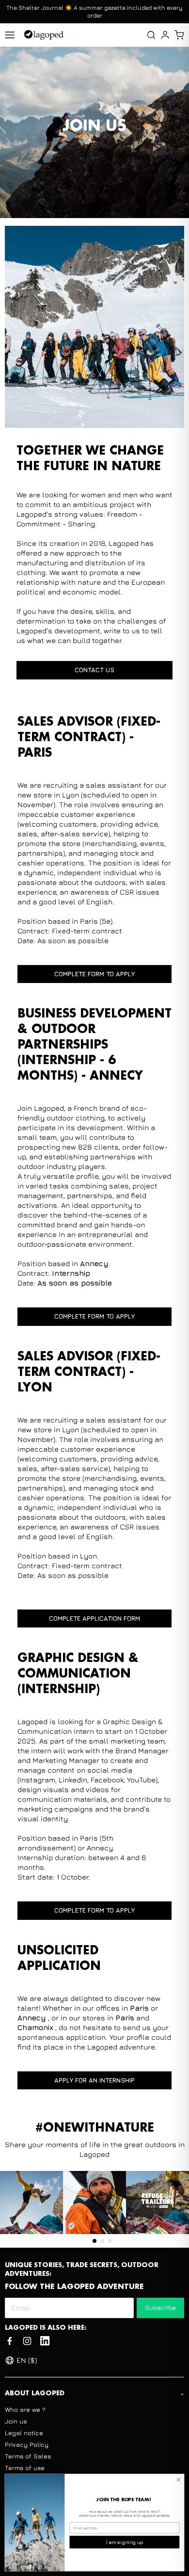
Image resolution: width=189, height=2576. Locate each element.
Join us (16, 2421)
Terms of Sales (28, 2456)
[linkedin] (45, 2341)
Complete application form (94, 1618)
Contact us (94, 670)
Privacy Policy (27, 2444)
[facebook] (10, 2341)
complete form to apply (94, 1910)
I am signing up (125, 2542)
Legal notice (24, 2433)
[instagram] (27, 2341)
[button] (179, 35)
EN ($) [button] (27, 2360)
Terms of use (25, 2468)
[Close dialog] (179, 2480)
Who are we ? (25, 2409)
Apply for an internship (94, 2080)
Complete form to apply (94, 974)
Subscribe (160, 2307)
